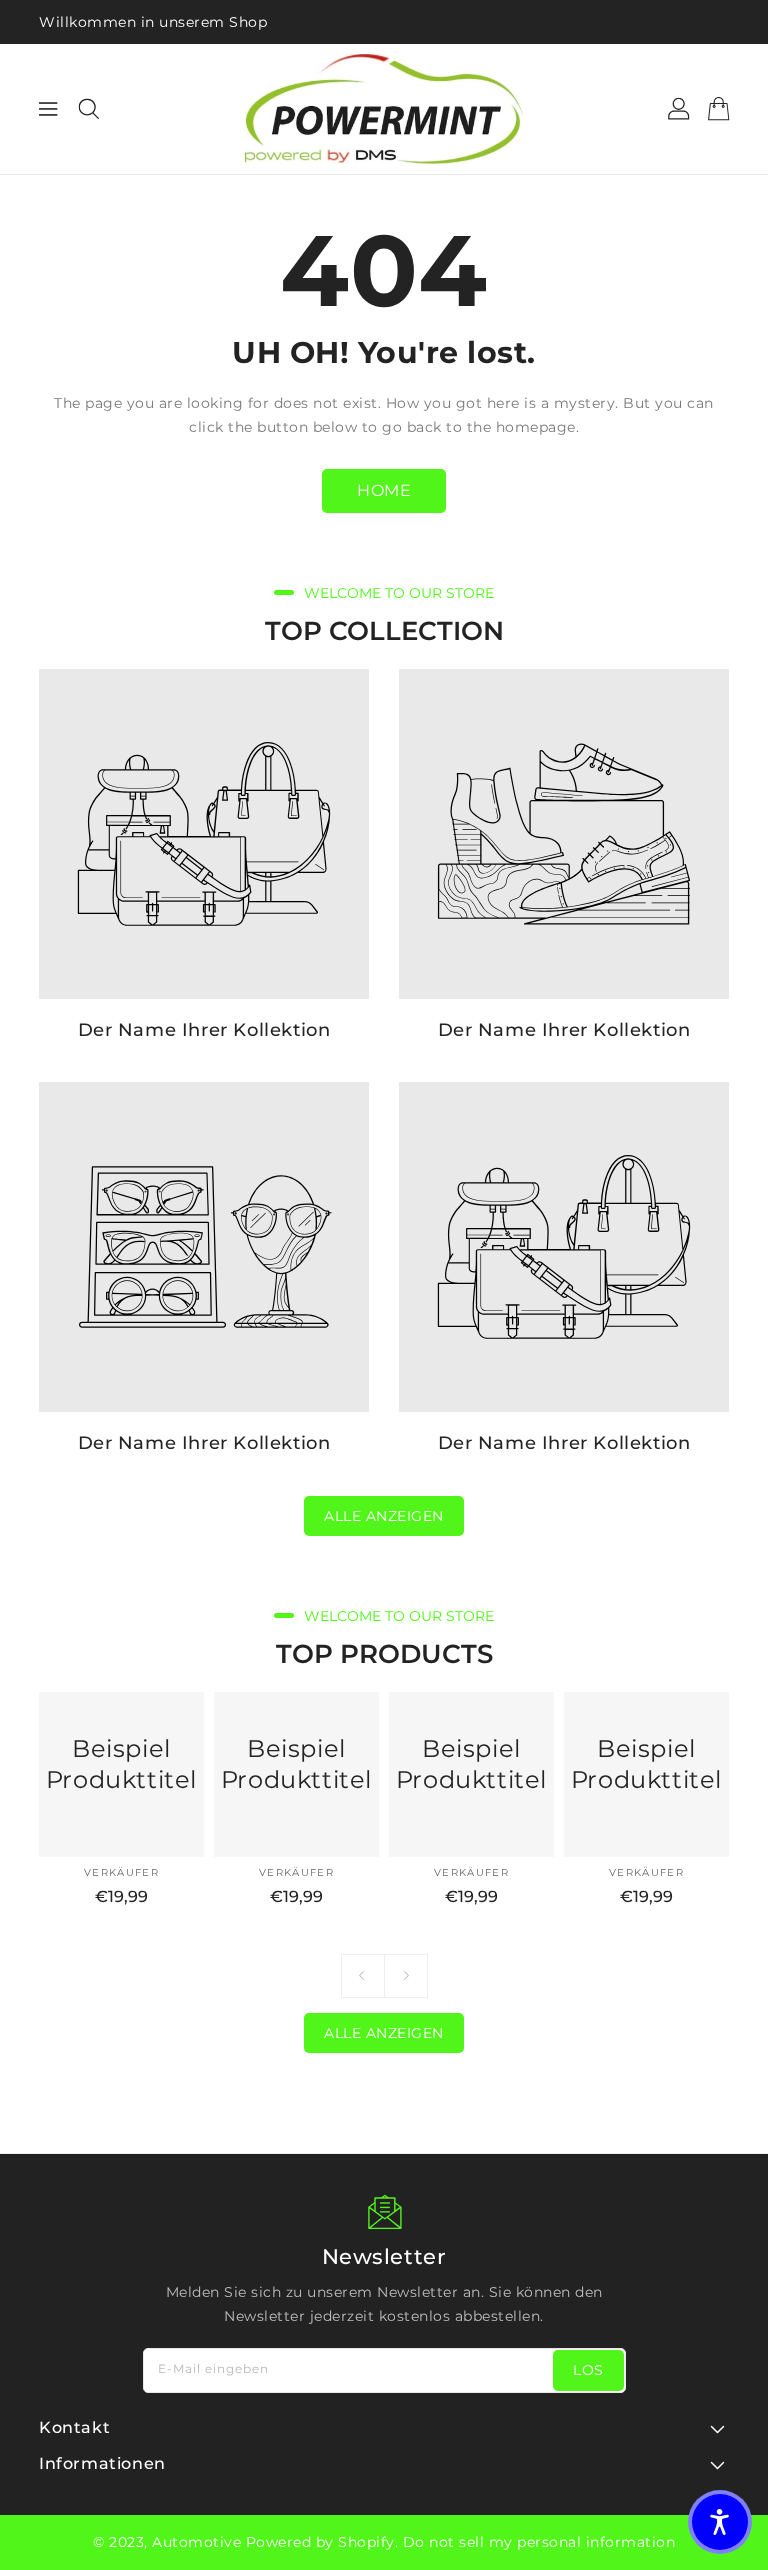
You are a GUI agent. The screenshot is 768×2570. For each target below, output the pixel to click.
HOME (384, 490)
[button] (720, 2522)
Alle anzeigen (384, 1516)
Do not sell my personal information (539, 2542)
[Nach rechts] (406, 1976)
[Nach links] (363, 1976)
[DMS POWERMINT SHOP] (384, 109)
